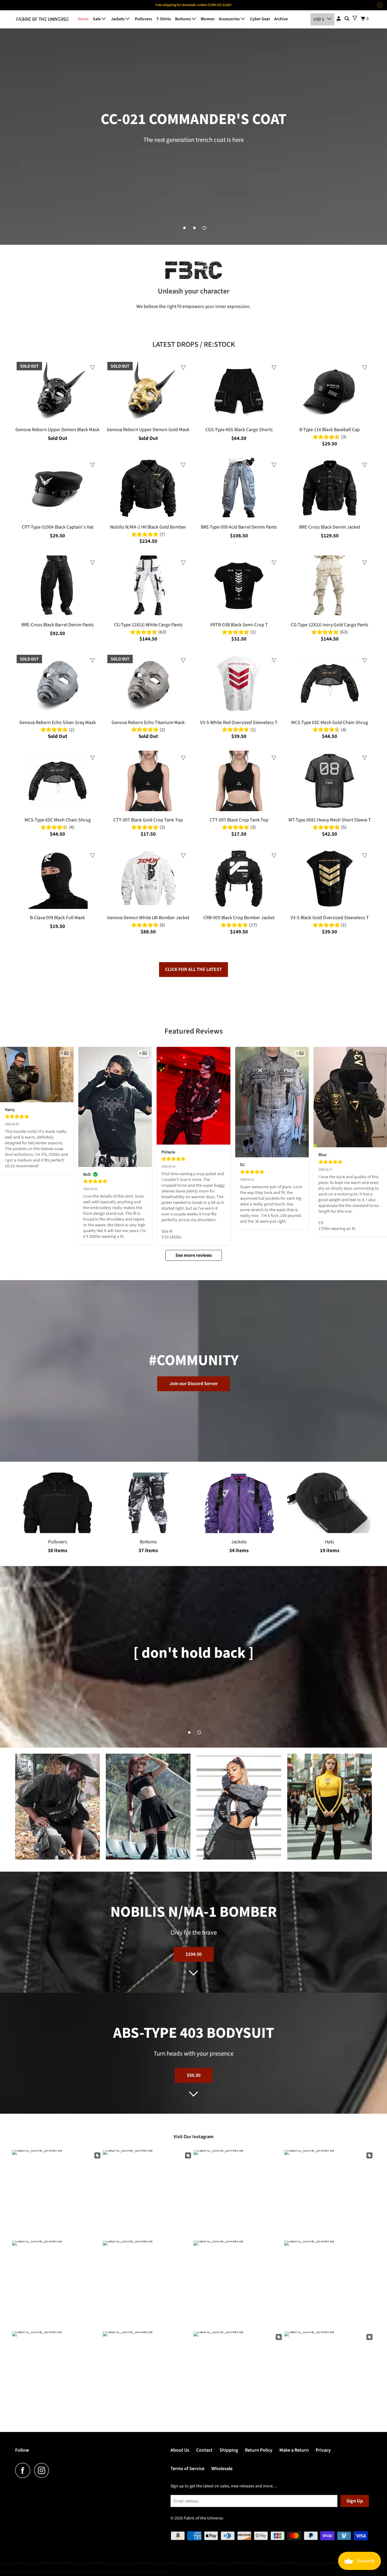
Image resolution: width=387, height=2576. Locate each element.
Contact (204, 2450)
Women (208, 19)
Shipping (229, 2450)
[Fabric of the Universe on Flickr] (55, 2470)
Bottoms (183, 19)
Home (83, 19)
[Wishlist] (355, 18)
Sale (97, 19)
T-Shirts (164, 19)
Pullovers (143, 19)
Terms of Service (187, 2469)
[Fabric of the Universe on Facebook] (24, 2470)
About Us (180, 2450)
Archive (281, 19)
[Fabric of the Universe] (42, 19)
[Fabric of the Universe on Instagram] (43, 2470)
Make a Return (294, 2450)
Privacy (323, 2450)
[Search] (347, 19)
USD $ (319, 19)
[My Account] (339, 19)
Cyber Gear (260, 19)
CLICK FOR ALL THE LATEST (193, 969)
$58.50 (194, 2075)
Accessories (230, 19)
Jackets (118, 19)
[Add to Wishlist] (93, 368)
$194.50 (194, 1954)
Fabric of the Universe (203, 2518)
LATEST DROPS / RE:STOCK (194, 344)
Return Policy (259, 2450)
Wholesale (222, 2469)
